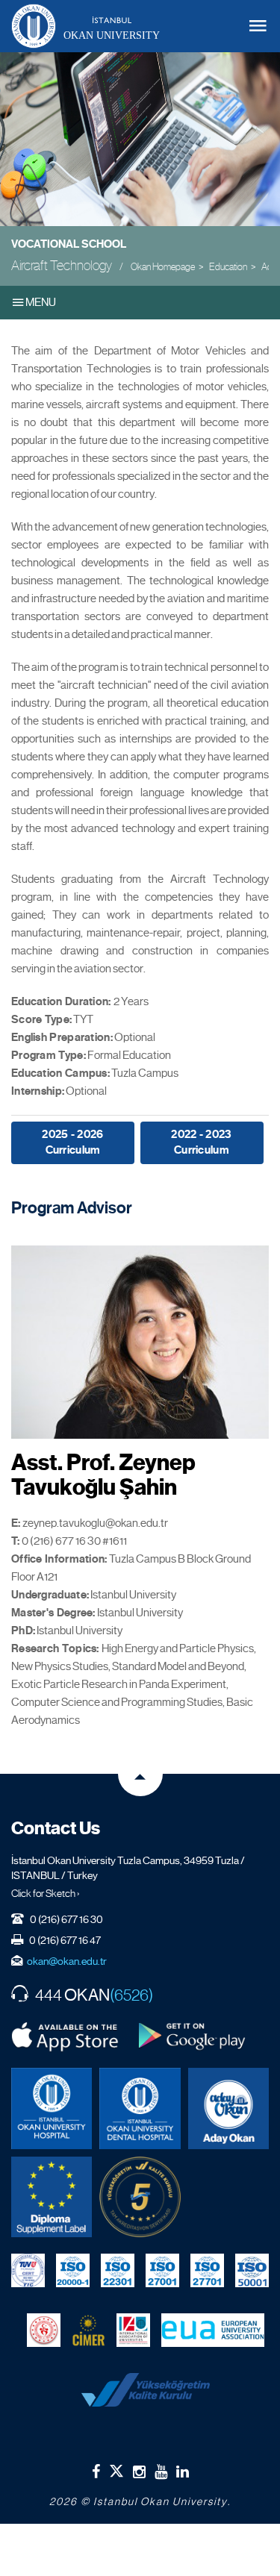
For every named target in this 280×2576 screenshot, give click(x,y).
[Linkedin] (183, 2472)
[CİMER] (88, 2330)
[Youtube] (161, 2472)
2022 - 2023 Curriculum (201, 1142)
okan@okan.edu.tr (67, 1961)
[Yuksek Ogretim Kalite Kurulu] (140, 2197)
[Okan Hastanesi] (52, 2108)
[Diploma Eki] (52, 2197)
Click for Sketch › (46, 1893)
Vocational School (69, 244)
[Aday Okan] (228, 2108)
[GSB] (44, 2330)
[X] (116, 2468)
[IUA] (133, 2330)
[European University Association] (213, 2330)
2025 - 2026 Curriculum (72, 1142)
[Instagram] (139, 2472)
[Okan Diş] (140, 2108)
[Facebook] (96, 2472)
